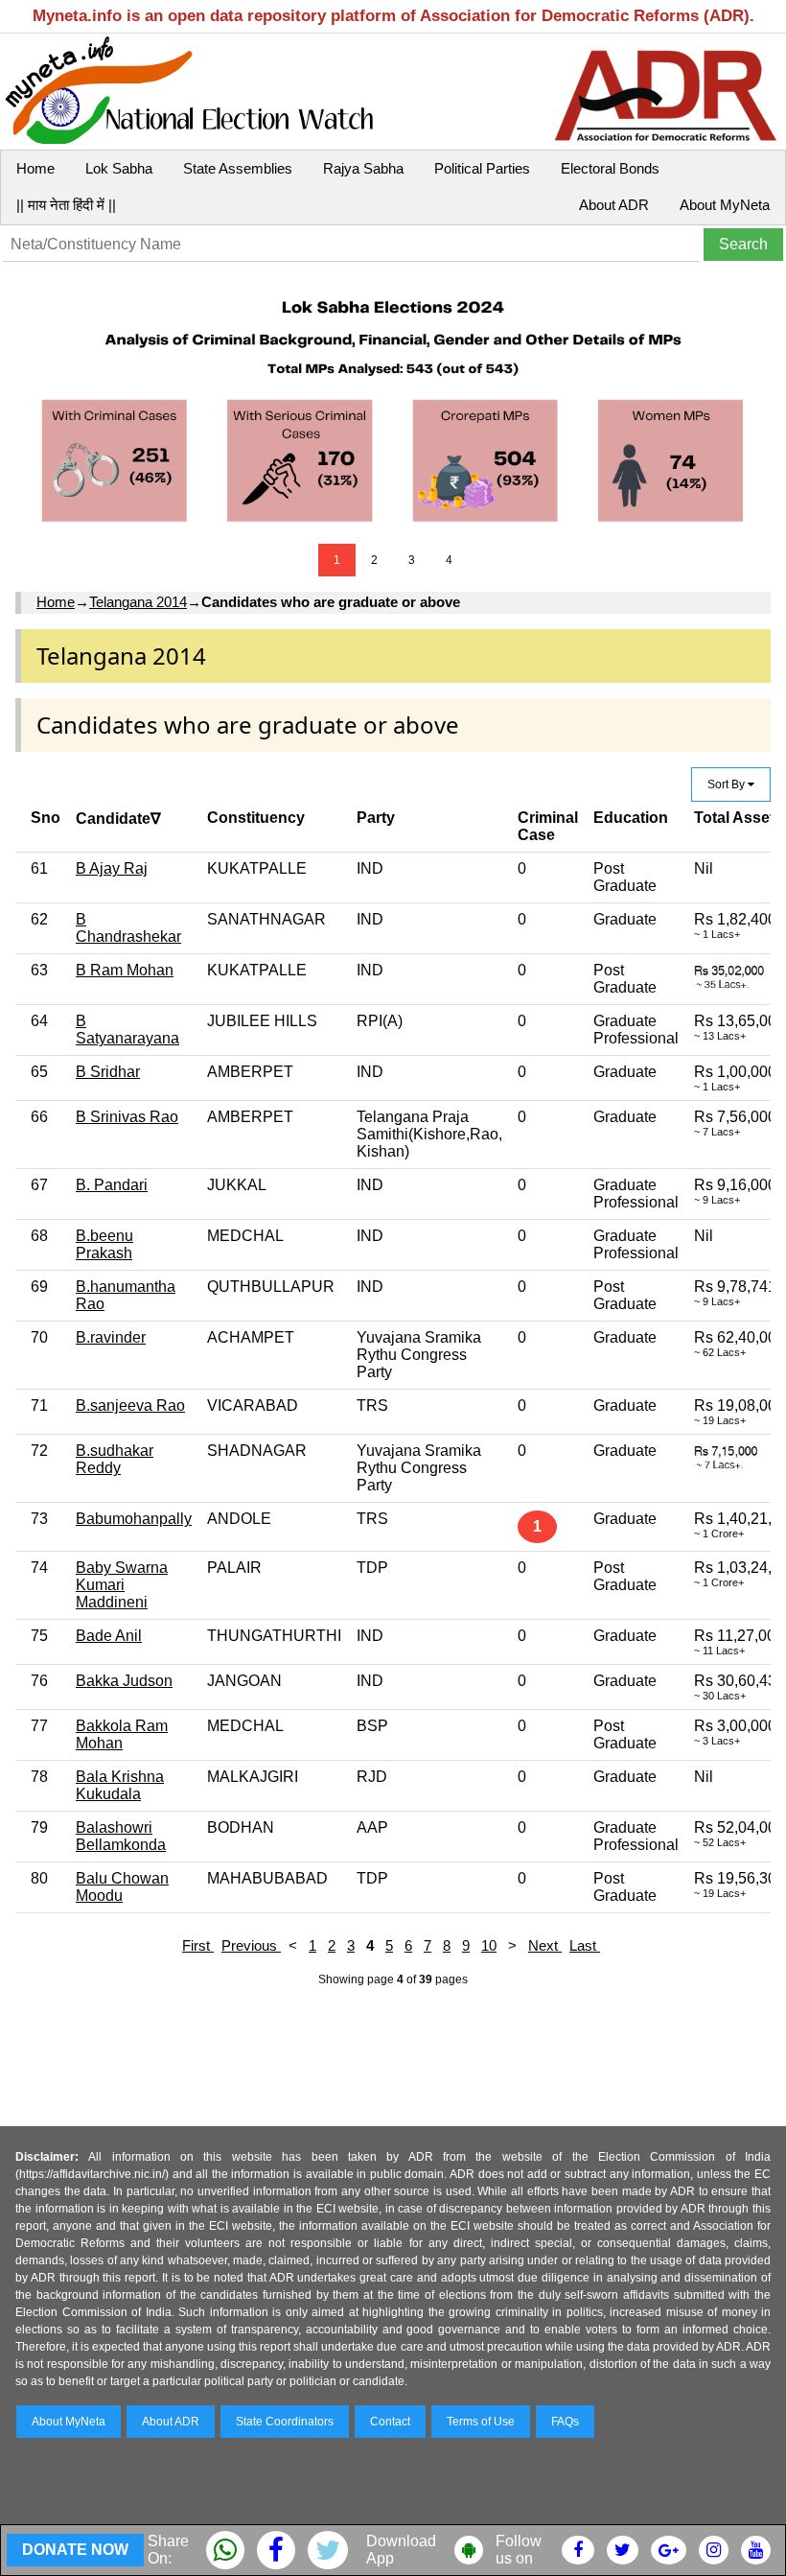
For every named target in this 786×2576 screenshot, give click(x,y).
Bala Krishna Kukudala (120, 1785)
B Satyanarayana (127, 1030)
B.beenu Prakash (104, 1244)
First (198, 1945)
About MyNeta (725, 205)
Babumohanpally (134, 1519)
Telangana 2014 (138, 602)
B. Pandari (112, 1185)
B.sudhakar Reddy (115, 1459)
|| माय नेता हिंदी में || (66, 205)
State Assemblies (238, 168)
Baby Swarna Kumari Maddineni (122, 1585)
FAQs (565, 2422)
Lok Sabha (119, 168)
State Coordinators (285, 2422)
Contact (390, 2422)
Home (35, 168)
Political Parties (482, 168)
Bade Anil (109, 1636)
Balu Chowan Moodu (122, 1887)
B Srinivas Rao (127, 1117)
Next (545, 1945)
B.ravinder (111, 1337)
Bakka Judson (124, 1681)
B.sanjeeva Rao (130, 1405)
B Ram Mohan (125, 970)
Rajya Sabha (363, 168)
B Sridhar (108, 1072)
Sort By (728, 785)
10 (489, 1945)
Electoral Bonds (610, 168)
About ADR (614, 205)
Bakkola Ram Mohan (122, 1734)
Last (585, 1945)
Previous (251, 1945)
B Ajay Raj (112, 868)
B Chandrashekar (128, 928)
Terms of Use (481, 2422)
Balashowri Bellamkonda (121, 1836)
